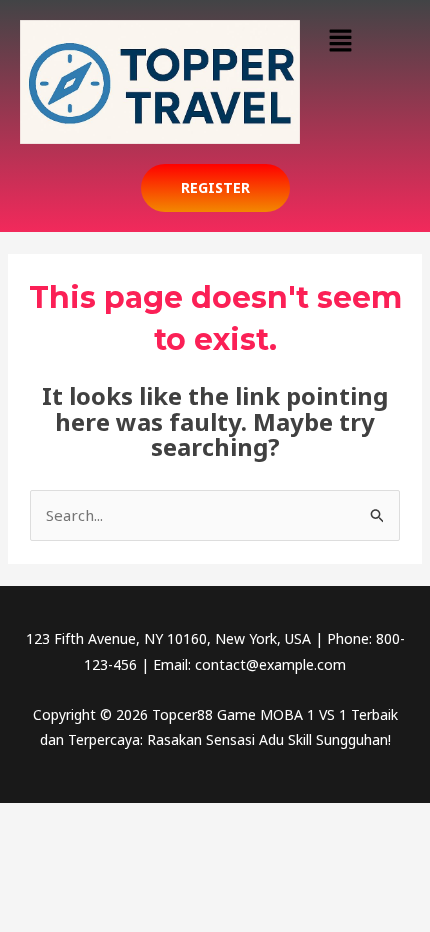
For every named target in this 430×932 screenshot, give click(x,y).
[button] (340, 41)
